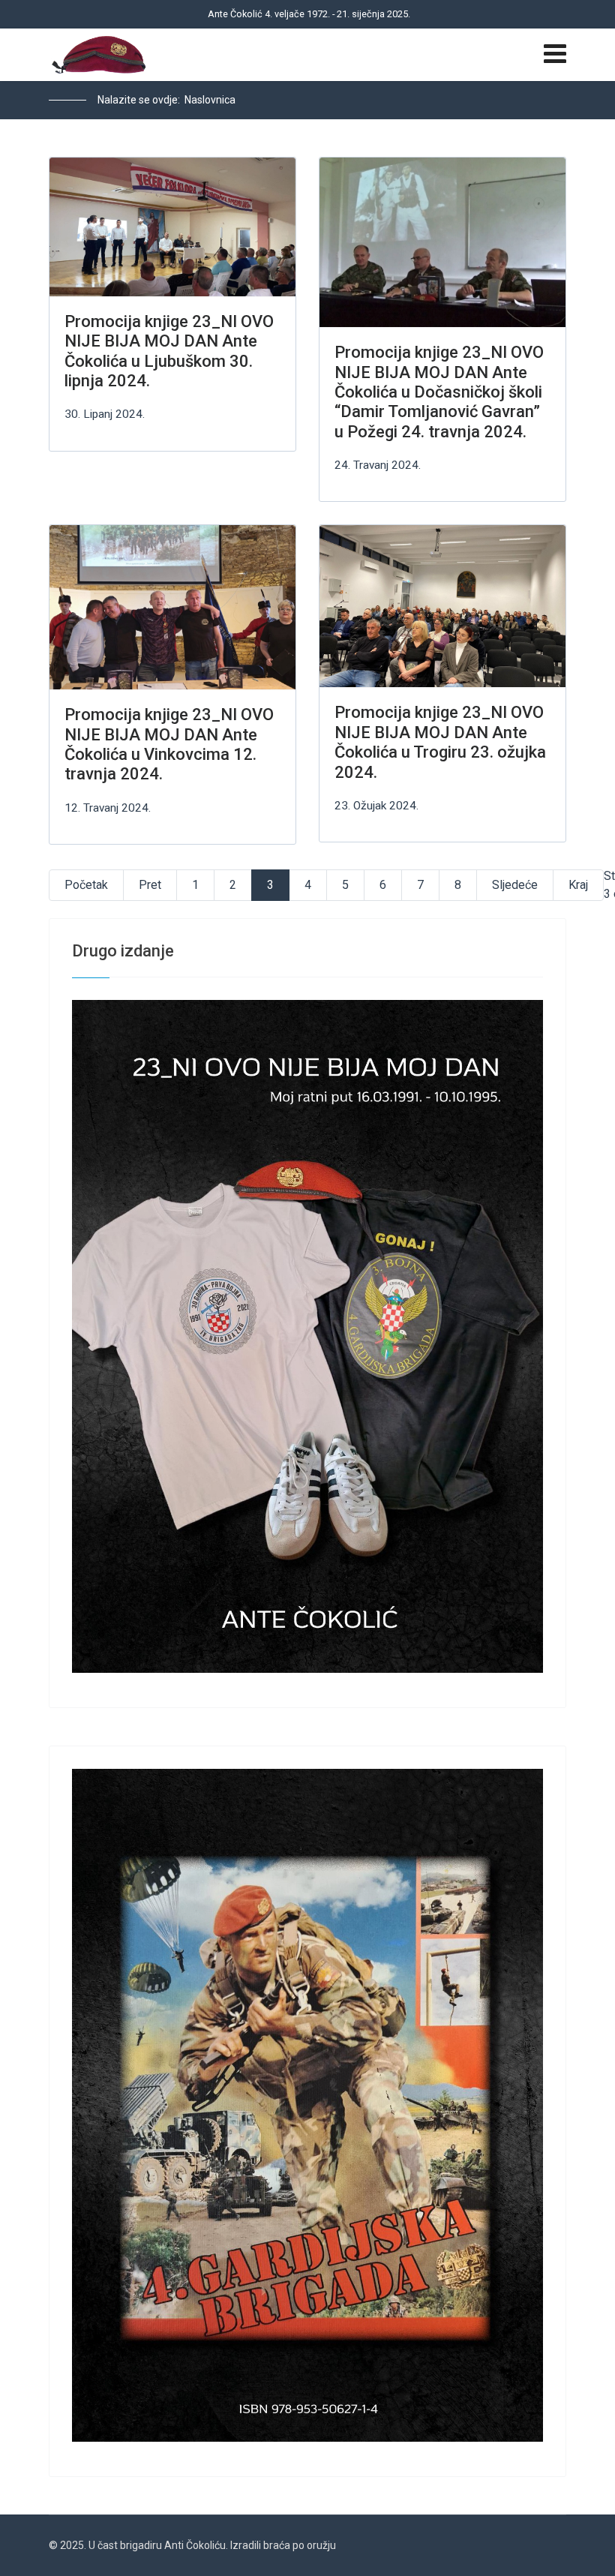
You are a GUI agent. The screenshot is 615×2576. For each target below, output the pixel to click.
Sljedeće (515, 885)
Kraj (578, 885)
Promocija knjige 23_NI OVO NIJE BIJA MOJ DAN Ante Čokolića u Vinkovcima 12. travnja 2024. (169, 744)
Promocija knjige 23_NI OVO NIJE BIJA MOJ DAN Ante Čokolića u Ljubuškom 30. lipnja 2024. (169, 351)
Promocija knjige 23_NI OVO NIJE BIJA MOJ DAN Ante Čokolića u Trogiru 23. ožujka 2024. (440, 742)
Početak (86, 885)
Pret (150, 885)
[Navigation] (555, 55)
